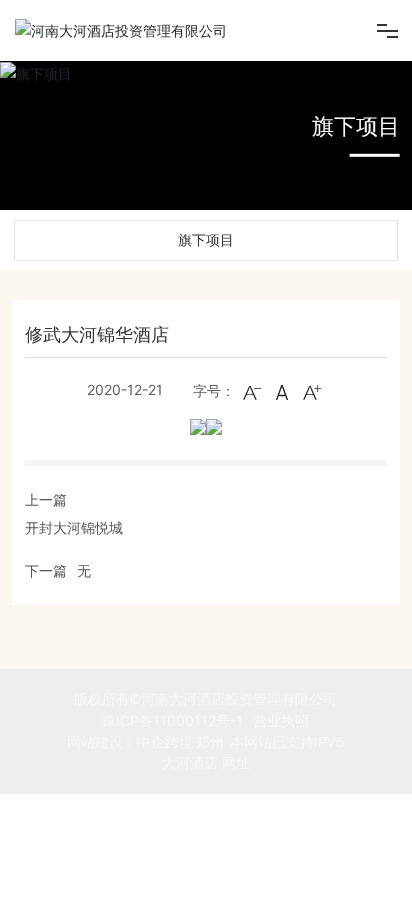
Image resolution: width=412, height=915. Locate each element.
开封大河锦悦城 (74, 527)
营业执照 (281, 720)
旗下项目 (356, 126)
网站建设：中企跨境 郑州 (145, 742)
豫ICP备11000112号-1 (172, 720)
